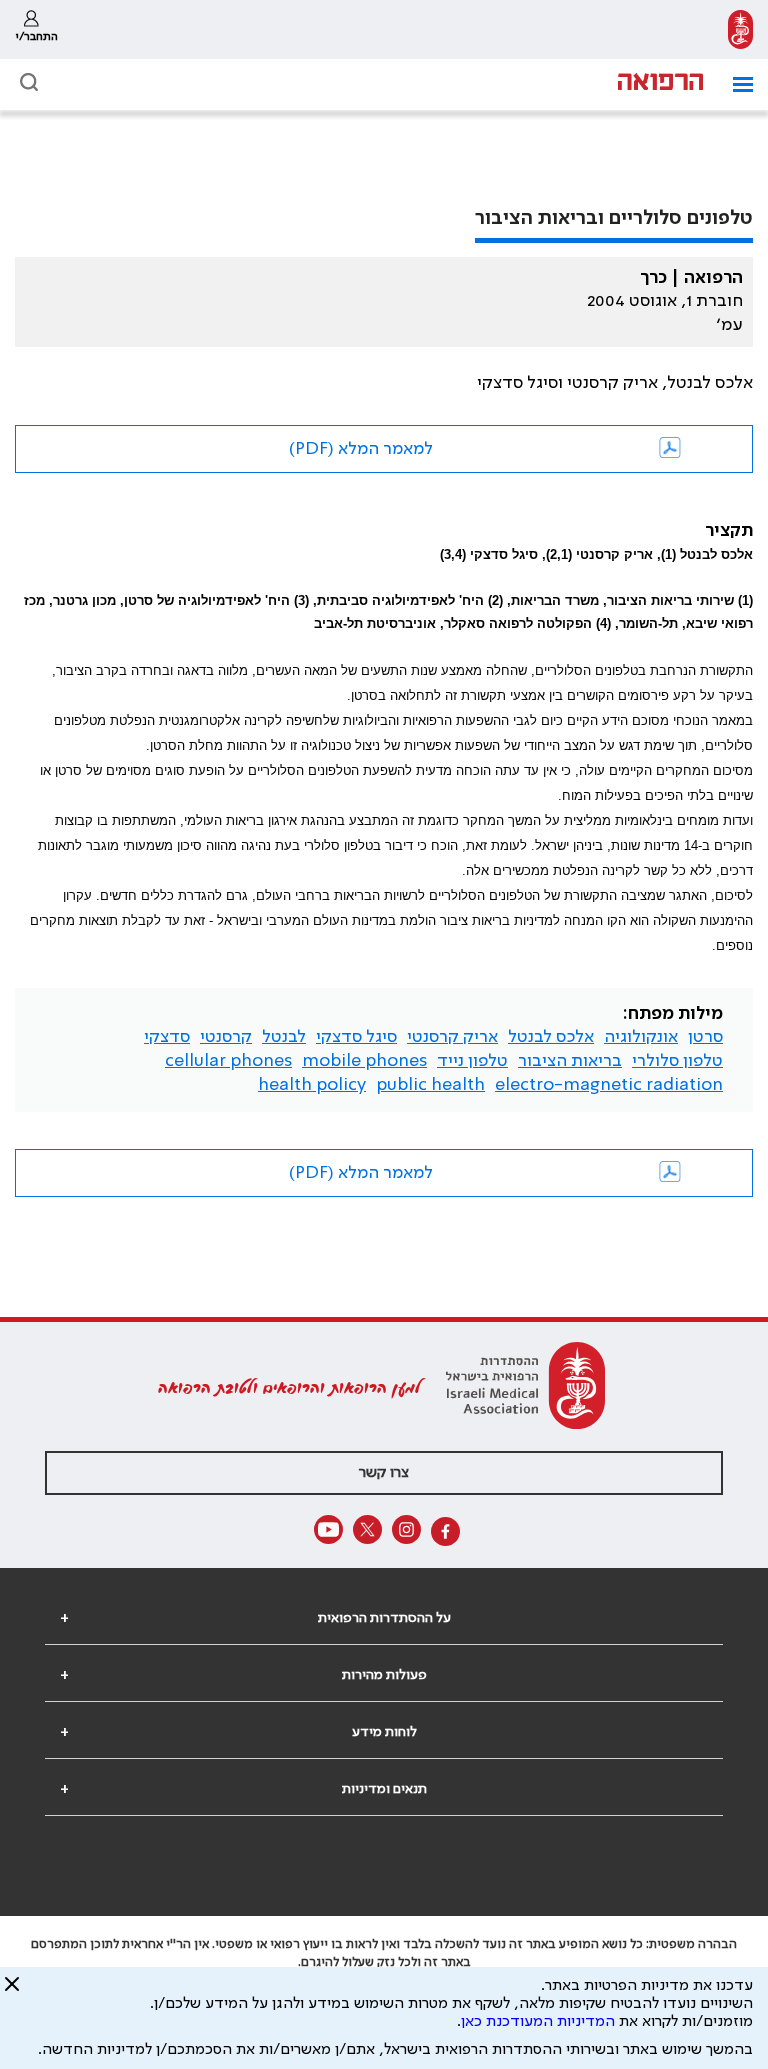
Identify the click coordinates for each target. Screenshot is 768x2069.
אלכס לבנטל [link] (551, 1037)
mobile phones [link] (364, 1061)
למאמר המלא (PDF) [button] (361, 449)
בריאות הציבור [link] (570, 1061)
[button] (735, 84)
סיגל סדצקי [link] (356, 1037)
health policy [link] (312, 1085)
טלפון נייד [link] (472, 1061)
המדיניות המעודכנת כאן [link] (538, 2022)
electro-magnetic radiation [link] (609, 1085)
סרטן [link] (705, 1037)
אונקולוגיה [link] (641, 1037)
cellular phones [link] (228, 1061)
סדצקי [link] (167, 1037)
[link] (740, 29)
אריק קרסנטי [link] (452, 1037)
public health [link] (430, 1085)
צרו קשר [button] (384, 1473)
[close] (12, 1992)
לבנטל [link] (284, 1037)
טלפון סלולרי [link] (677, 1061)
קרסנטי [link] (226, 1037)
